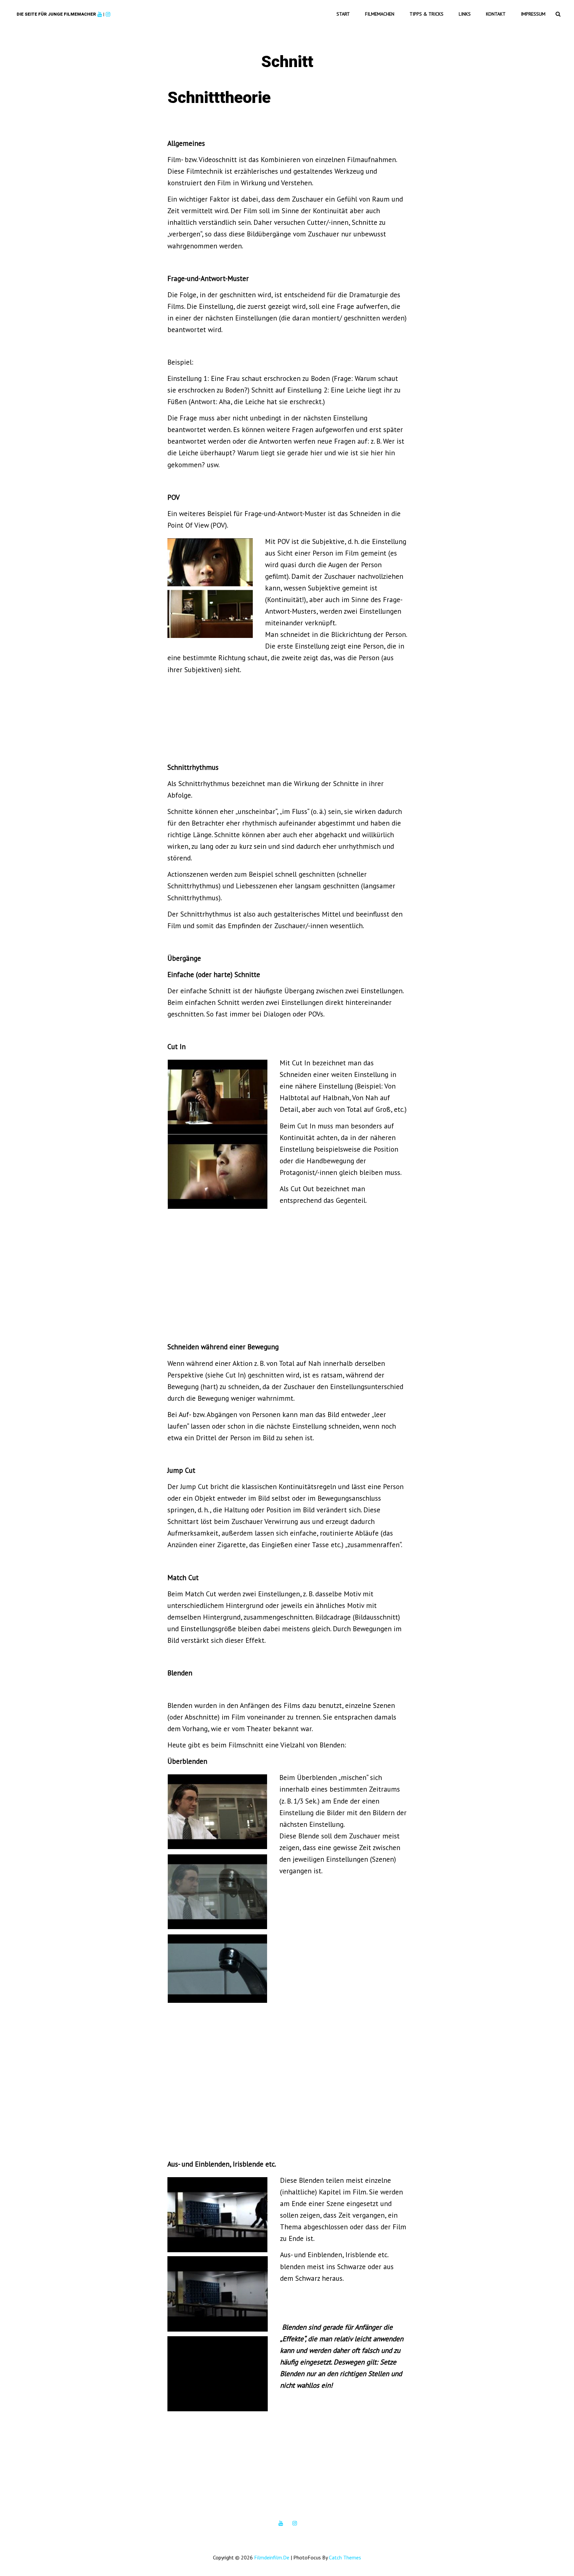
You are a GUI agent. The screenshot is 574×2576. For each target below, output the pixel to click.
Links (465, 14)
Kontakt (496, 14)
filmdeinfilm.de (272, 2557)
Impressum (533, 14)
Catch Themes (345, 2557)
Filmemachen (380, 14)
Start (343, 14)
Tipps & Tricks (427, 14)
